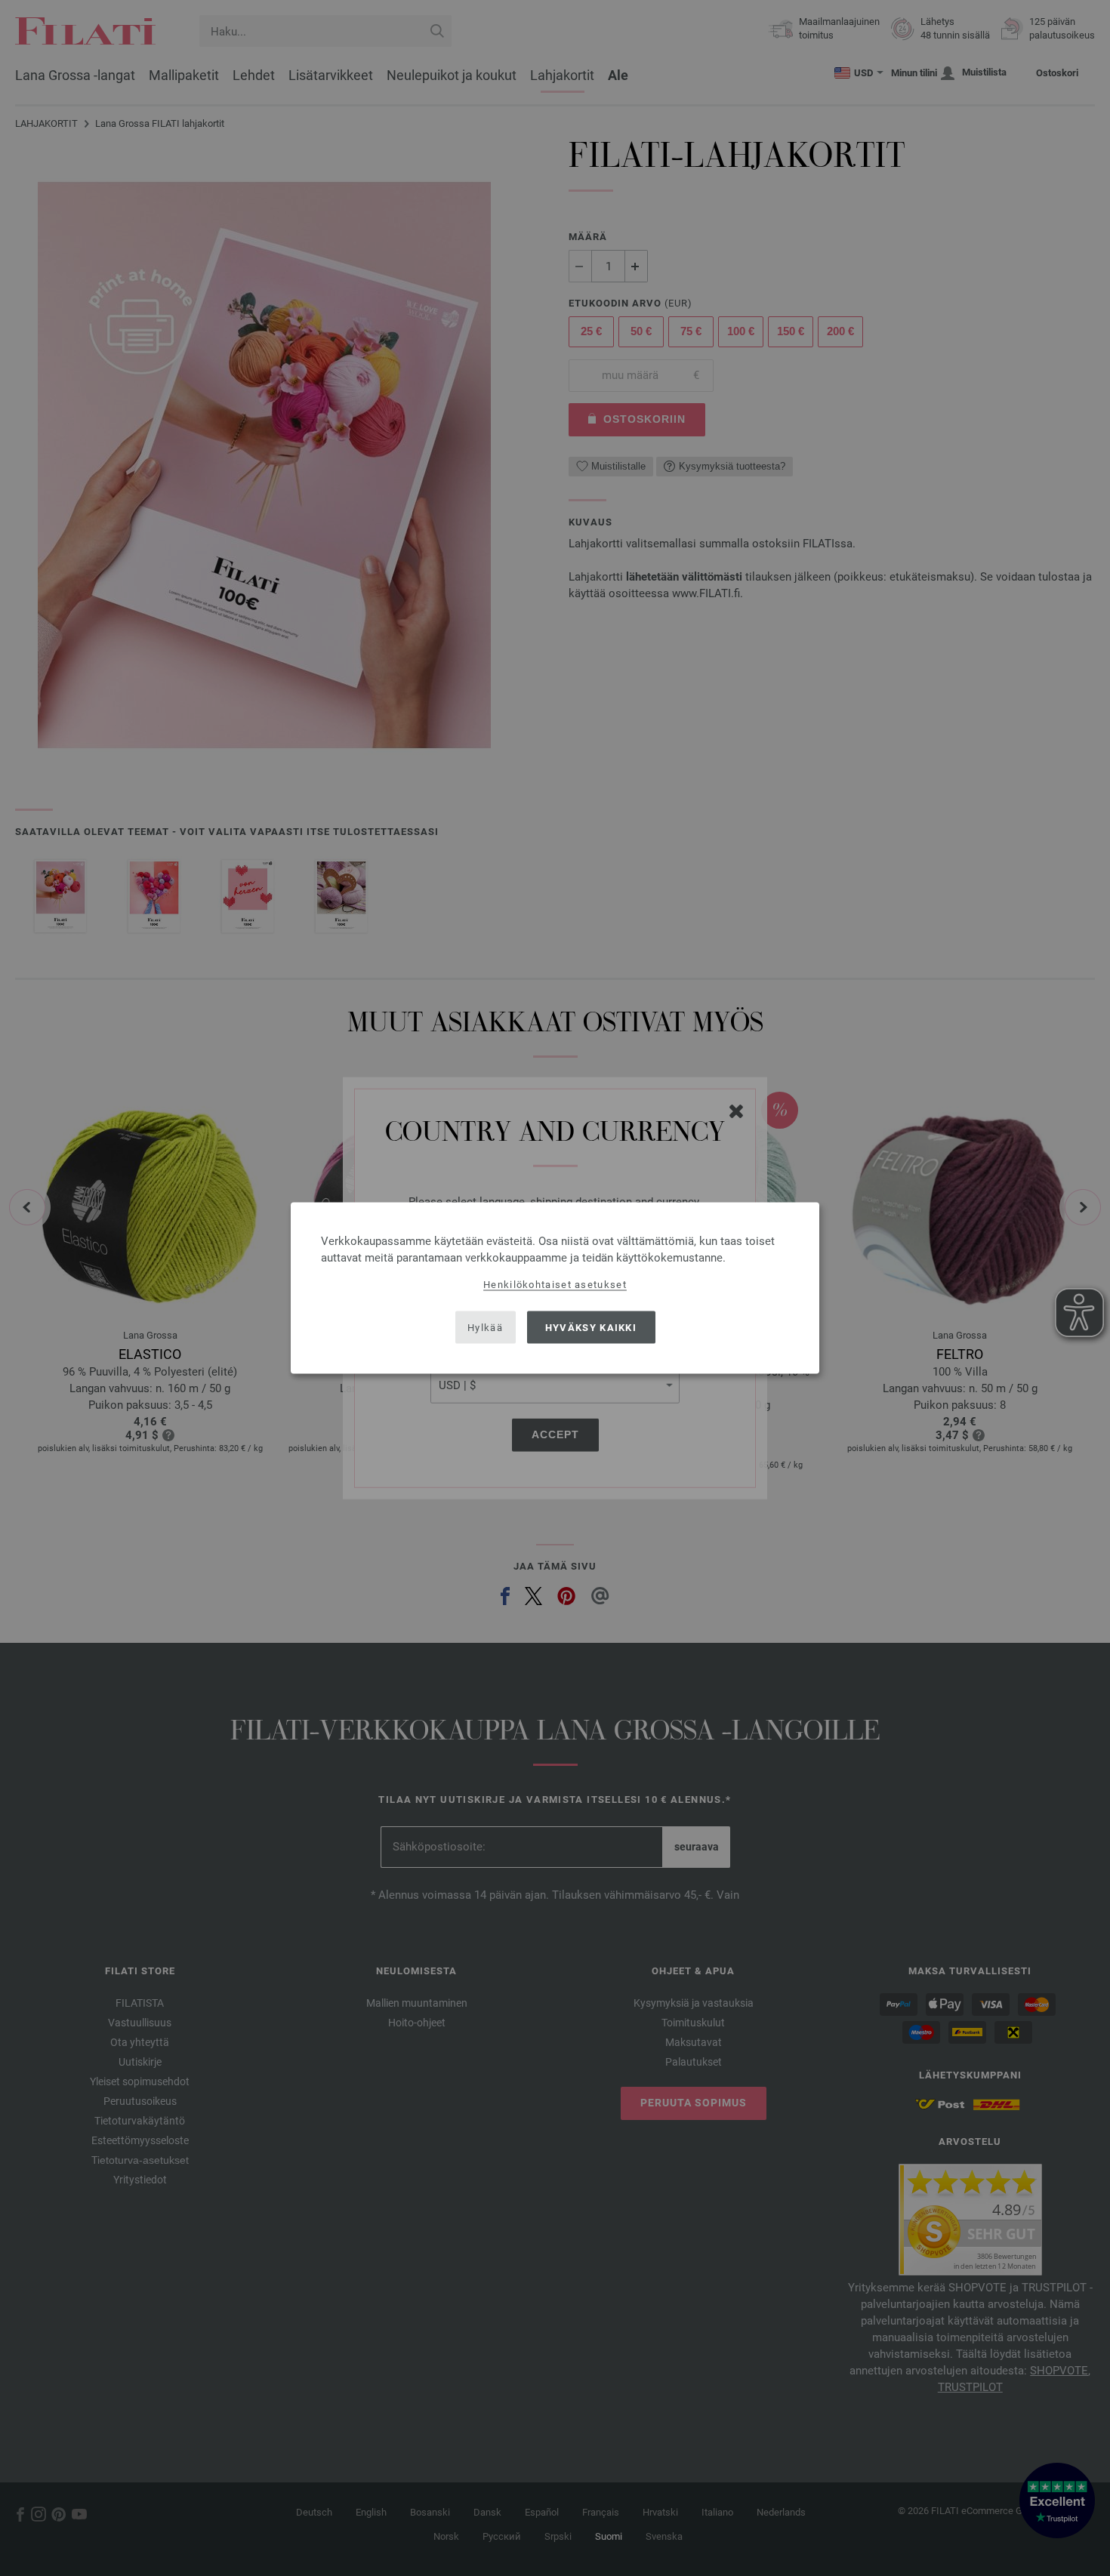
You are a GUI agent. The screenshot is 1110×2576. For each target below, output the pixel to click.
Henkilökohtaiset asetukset (555, 1285)
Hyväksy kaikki (591, 1327)
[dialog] (555, 1288)
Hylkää (485, 1327)
